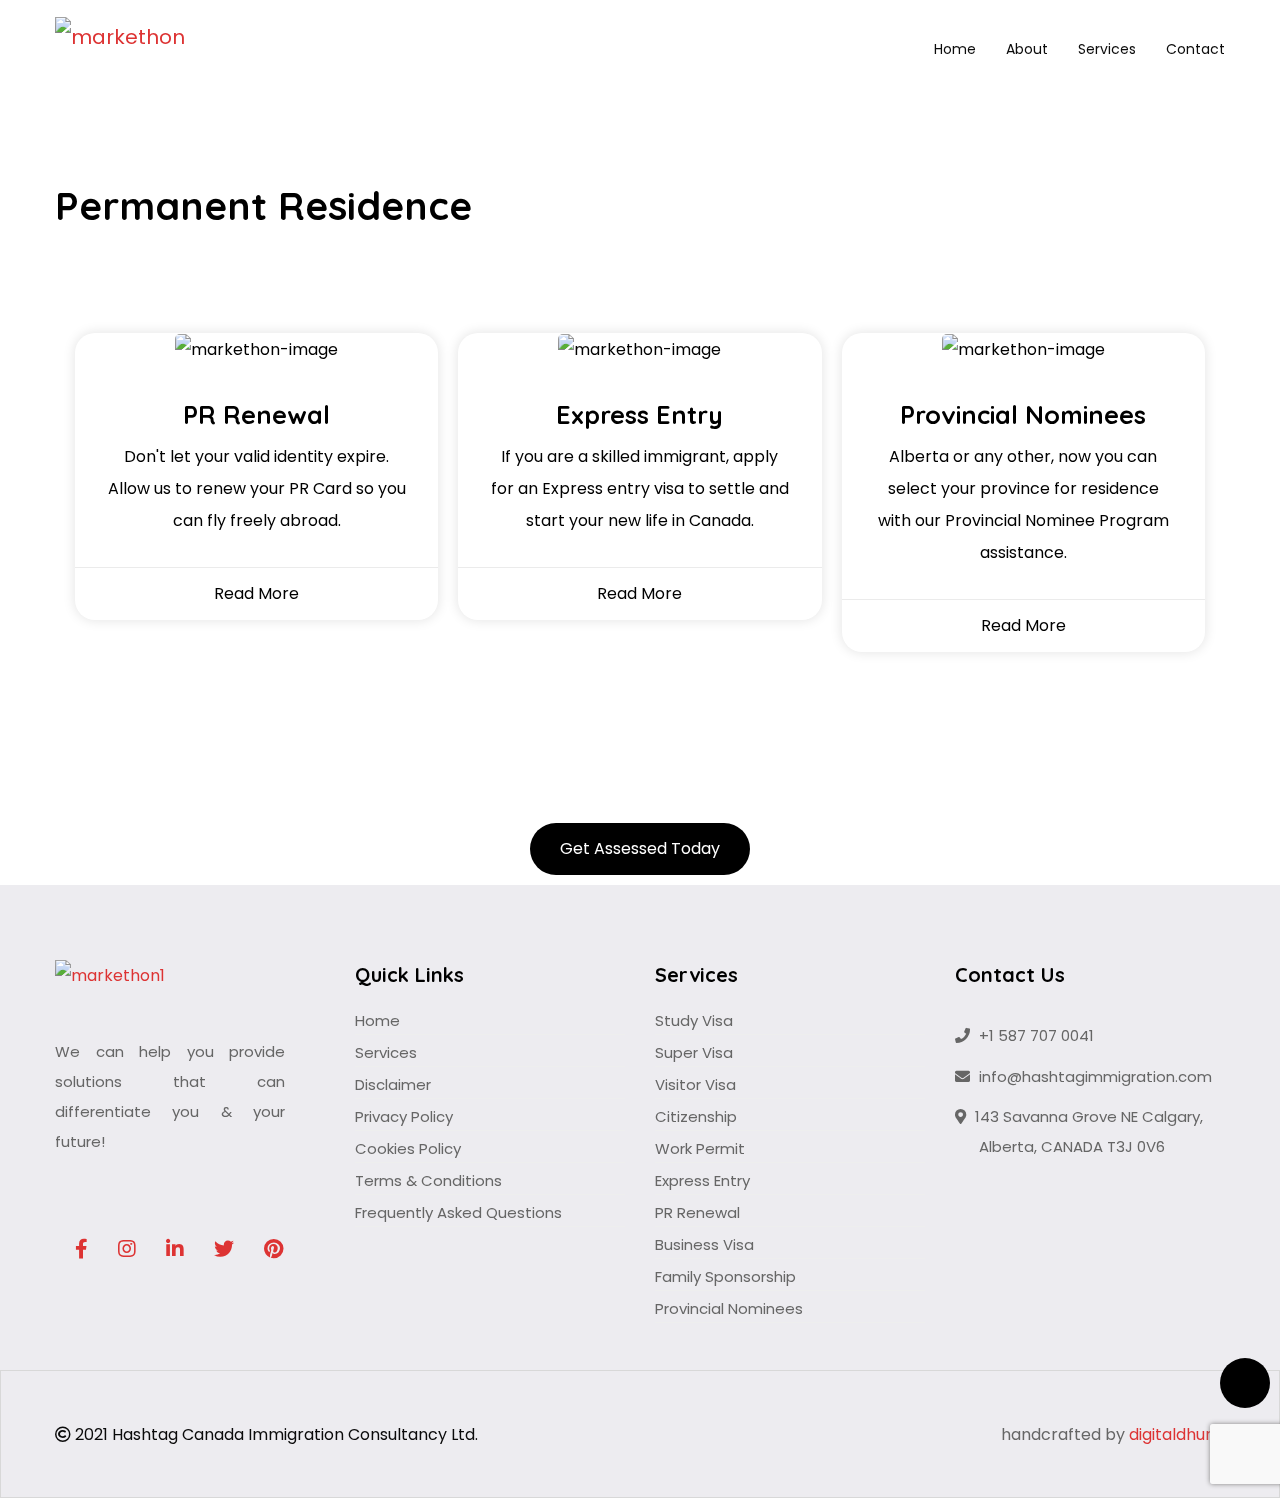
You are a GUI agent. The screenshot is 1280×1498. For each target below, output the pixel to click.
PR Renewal (697, 1212)
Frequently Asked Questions (458, 1212)
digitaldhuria (1177, 1434)
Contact (1195, 49)
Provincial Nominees (729, 1308)
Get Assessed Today (640, 848)
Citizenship (696, 1116)
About (1027, 49)
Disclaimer (393, 1084)
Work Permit (700, 1148)
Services (1107, 49)
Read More (256, 593)
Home (955, 49)
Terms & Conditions (428, 1180)
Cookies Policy (408, 1148)
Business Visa (704, 1244)
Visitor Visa (695, 1084)
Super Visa (694, 1052)
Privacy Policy (404, 1116)
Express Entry (702, 1180)
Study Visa (694, 1020)
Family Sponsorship (725, 1276)
